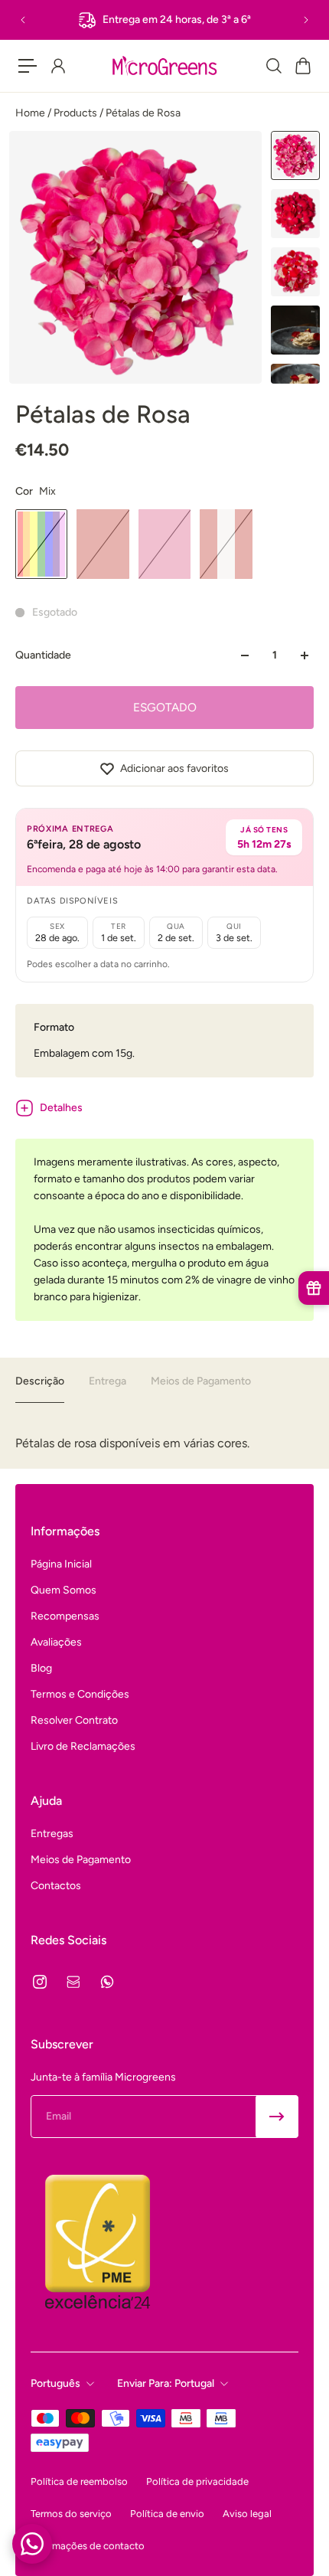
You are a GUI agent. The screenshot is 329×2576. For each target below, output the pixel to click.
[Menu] (28, 66)
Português (55, 2383)
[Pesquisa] (273, 66)
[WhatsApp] (107, 1982)
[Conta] (57, 66)
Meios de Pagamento (201, 1381)
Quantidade (43, 655)
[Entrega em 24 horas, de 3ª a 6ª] (164, 20)
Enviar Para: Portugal (166, 2383)
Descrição (40, 1381)
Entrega (107, 1381)
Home (31, 113)
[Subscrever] (277, 2117)
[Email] (73, 1982)
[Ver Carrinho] (302, 66)
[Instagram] (40, 1982)
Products (77, 113)
